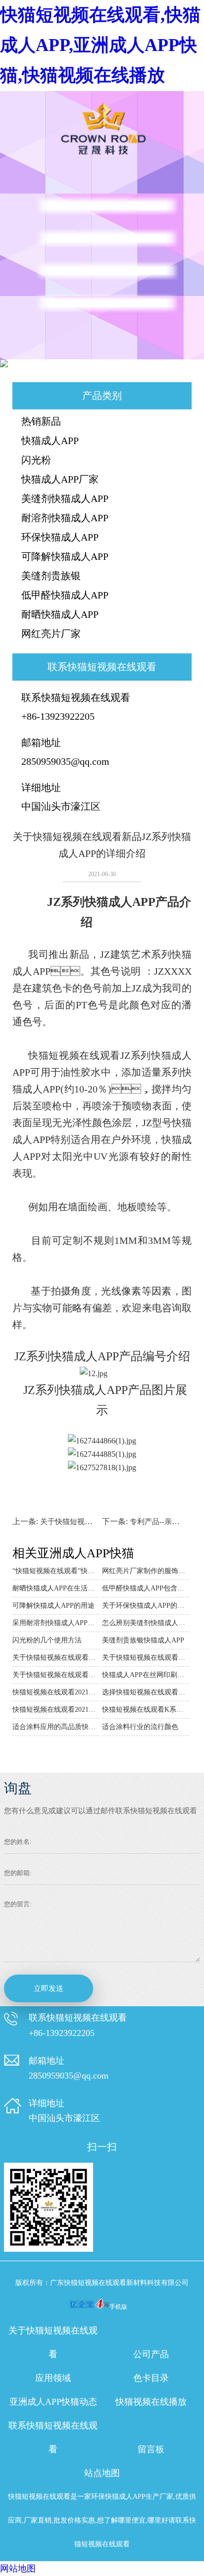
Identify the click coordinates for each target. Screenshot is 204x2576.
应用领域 (53, 2378)
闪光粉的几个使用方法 (47, 1640)
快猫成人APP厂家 (60, 479)
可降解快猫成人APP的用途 (53, 1606)
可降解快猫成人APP (65, 556)
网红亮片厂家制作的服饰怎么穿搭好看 (146, 1571)
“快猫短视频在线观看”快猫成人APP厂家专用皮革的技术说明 (56, 1571)
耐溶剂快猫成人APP (65, 518)
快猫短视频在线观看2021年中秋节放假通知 (56, 1692)
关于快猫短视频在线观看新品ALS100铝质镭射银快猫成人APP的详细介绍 (146, 1658)
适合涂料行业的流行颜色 (140, 1727)
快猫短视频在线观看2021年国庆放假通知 (56, 1709)
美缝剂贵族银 (51, 576)
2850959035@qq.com (65, 761)
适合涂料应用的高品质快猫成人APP (56, 1727)
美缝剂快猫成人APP (65, 498)
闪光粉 (36, 460)
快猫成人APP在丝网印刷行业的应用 (146, 1675)
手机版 (118, 2307)
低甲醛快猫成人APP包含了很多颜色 (146, 1588)
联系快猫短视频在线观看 (53, 2437)
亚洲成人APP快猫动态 (53, 2402)
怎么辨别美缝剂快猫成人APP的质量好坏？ (146, 1623)
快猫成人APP (50, 441)
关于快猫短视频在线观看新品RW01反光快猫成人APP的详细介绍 (56, 1658)
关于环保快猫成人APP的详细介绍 (146, 1606)
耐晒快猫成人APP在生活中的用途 (56, 1588)
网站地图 (18, 2569)
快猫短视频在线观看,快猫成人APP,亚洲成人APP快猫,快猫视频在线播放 (100, 45)
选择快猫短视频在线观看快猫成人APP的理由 (146, 1692)
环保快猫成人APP (60, 537)
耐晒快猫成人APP (60, 614)
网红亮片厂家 (51, 634)
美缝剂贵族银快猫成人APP (143, 1640)
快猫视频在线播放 (151, 2402)
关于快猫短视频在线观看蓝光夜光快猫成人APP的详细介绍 (56, 1675)
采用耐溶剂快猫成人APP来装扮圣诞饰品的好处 (56, 1623)
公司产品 (151, 2354)
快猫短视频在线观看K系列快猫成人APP (146, 1709)
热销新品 (41, 421)
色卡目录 (151, 2378)
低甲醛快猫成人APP (65, 595)
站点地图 (102, 2473)
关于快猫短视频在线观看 (53, 2342)
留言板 (151, 2449)
